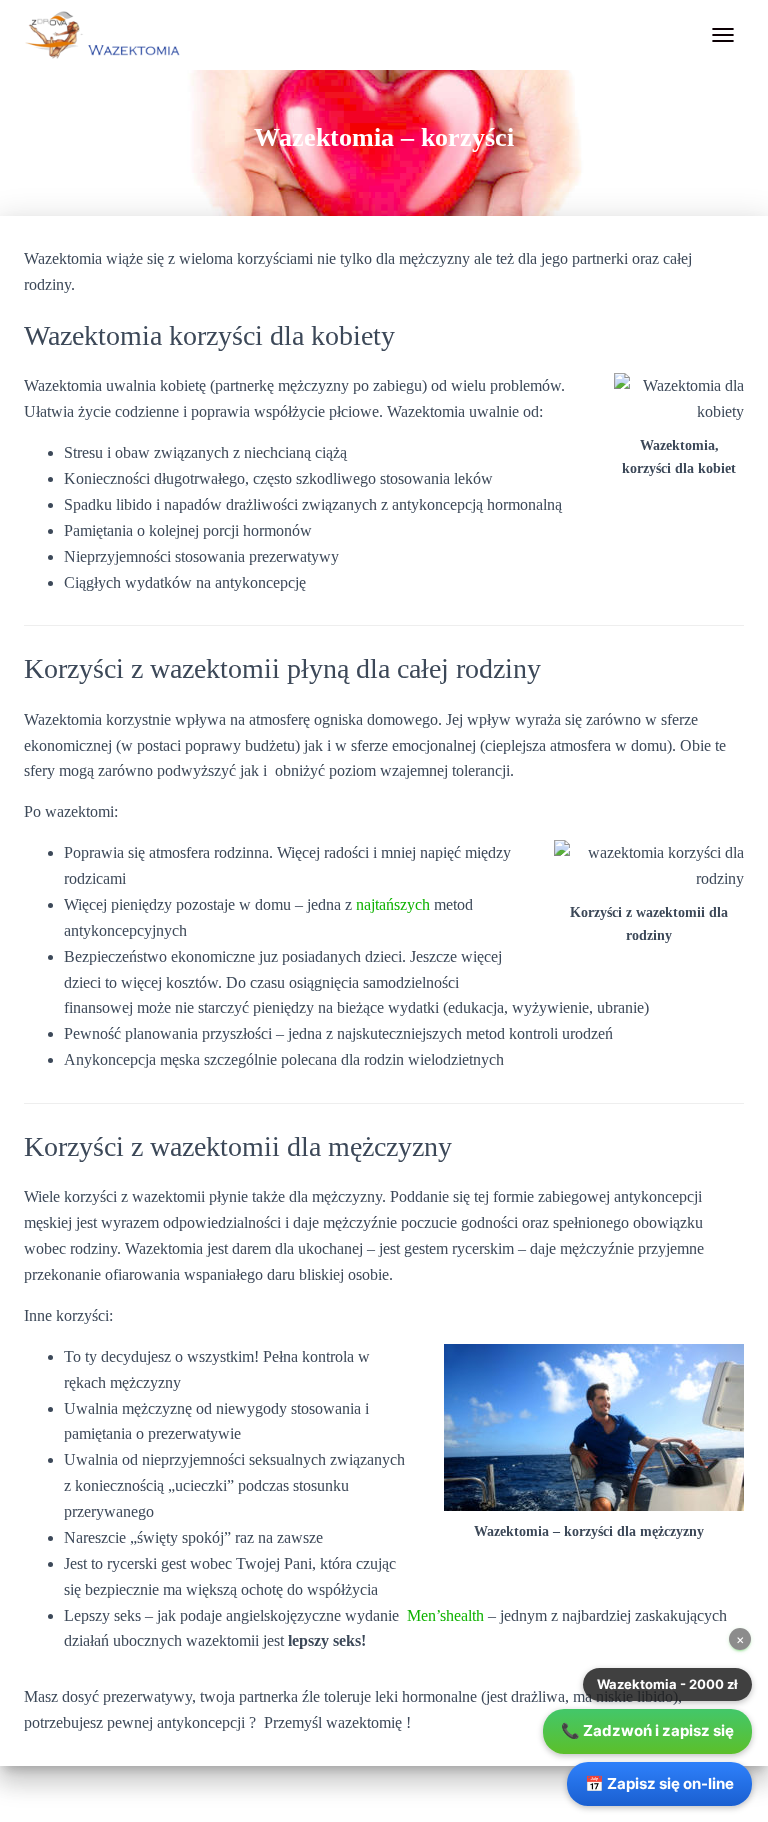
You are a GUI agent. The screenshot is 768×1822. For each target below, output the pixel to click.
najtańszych (393, 904)
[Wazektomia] (111, 35)
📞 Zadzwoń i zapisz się (647, 1730)
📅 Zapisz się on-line (659, 1783)
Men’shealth (445, 1615)
